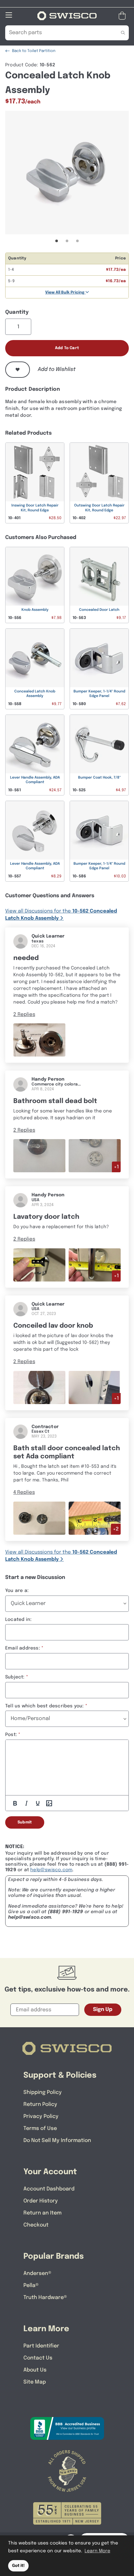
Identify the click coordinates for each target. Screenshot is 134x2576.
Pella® (31, 2286)
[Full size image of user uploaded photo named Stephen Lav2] (95, 1387)
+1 (116, 1167)
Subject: (15, 1677)
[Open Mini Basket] (123, 16)
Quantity (17, 312)
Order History (41, 2201)
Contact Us (38, 2358)
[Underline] (38, 1803)
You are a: (17, 1591)
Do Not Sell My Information (57, 2141)
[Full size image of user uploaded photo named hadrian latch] (39, 1156)
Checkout (36, 2225)
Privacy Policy (41, 2116)
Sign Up (103, 2010)
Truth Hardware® (45, 2298)
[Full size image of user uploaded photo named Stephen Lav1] (39, 1387)
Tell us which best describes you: (45, 1706)
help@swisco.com (51, 1870)
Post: (11, 1735)
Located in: (18, 1620)
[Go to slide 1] (57, 241)
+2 (116, 1529)
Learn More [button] (97, 2551)
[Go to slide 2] (67, 241)
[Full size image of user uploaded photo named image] (39, 1518)
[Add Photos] (49, 1803)
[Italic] (26, 1803)
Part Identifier (41, 2346)
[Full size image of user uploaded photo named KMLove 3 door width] (39, 1265)
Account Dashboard (49, 2189)
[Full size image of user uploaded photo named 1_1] (39, 1040)
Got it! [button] (18, 2566)
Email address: (23, 1648)
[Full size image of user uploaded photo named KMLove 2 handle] (95, 1265)
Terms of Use (40, 2129)
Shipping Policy (43, 2092)
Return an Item (42, 2213)
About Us (35, 2370)
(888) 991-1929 (66, 1912)
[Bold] (15, 1803)
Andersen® (37, 2274)
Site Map (35, 2382)
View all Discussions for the (61, 915)
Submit (25, 1822)
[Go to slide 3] (77, 241)
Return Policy (40, 2104)
